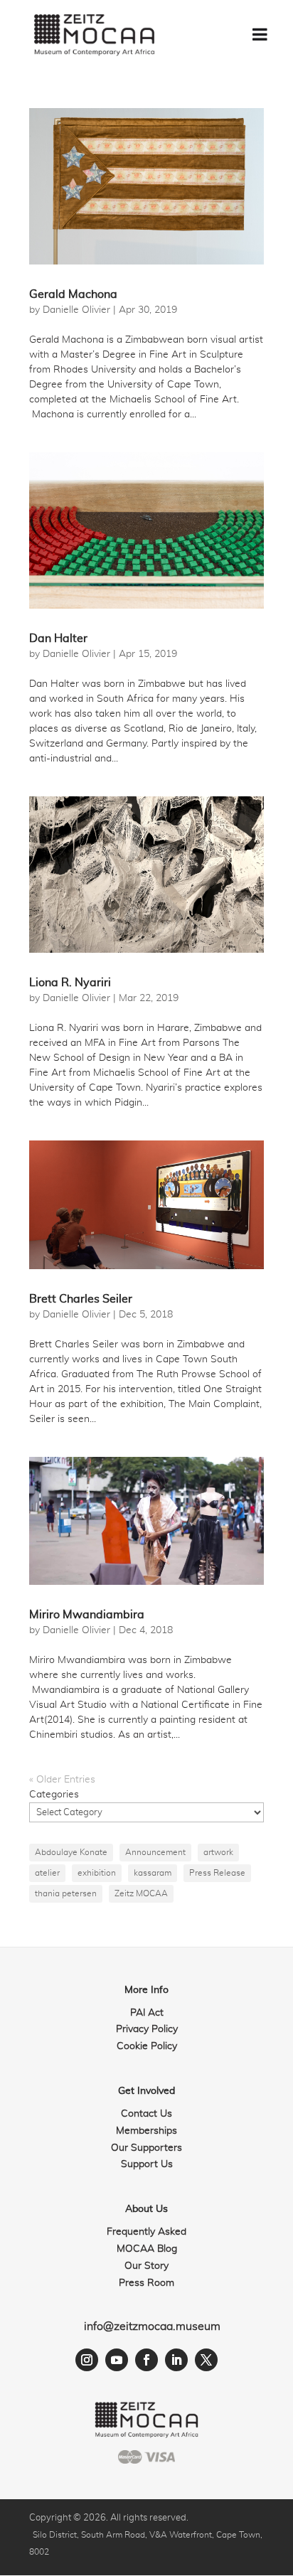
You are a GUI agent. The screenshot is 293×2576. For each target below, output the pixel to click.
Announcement (155, 1852)
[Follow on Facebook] (146, 2360)
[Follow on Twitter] (206, 2360)
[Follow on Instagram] (87, 2360)
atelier (47, 1873)
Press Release (217, 1873)
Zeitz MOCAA (141, 1893)
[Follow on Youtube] (117, 2360)
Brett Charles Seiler (81, 1299)
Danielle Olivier (76, 310)
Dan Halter (58, 638)
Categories (54, 1795)
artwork (218, 1852)
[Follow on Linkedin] (176, 2360)
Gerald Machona (73, 294)
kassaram (153, 1873)
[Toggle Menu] (260, 34)
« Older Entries (62, 1780)
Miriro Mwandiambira (87, 1615)
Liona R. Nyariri (70, 983)
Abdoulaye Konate (71, 1852)
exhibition (97, 1873)
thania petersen (66, 1893)
